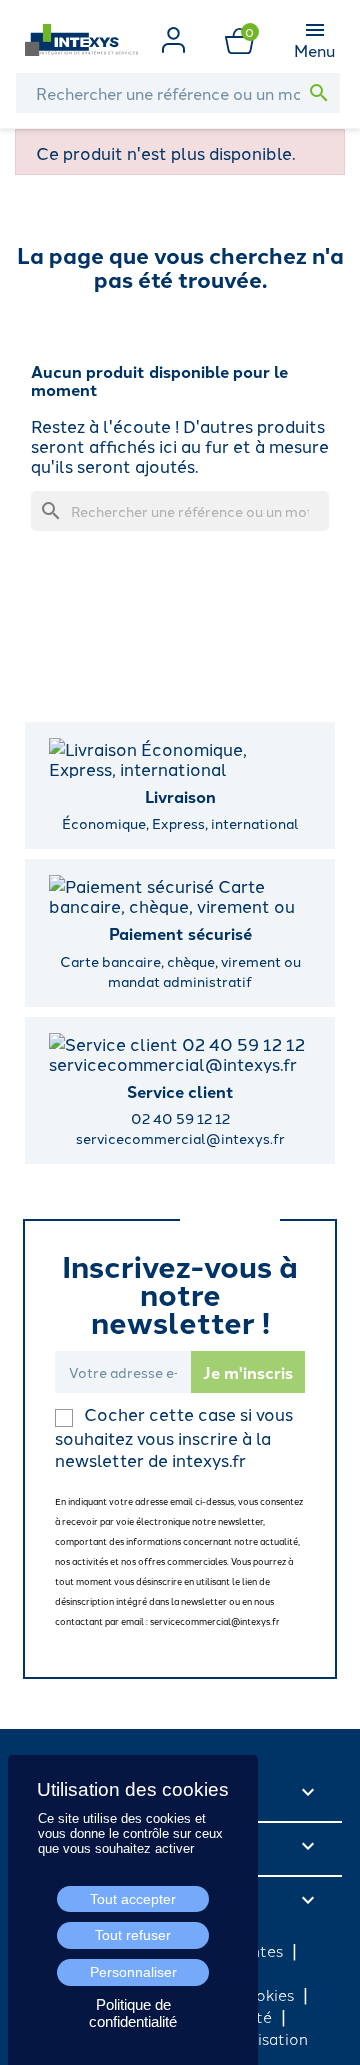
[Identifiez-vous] (173, 37)
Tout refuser (133, 1935)
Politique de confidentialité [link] (133, 2013)
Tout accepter (133, 1899)
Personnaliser (133, 1972)
